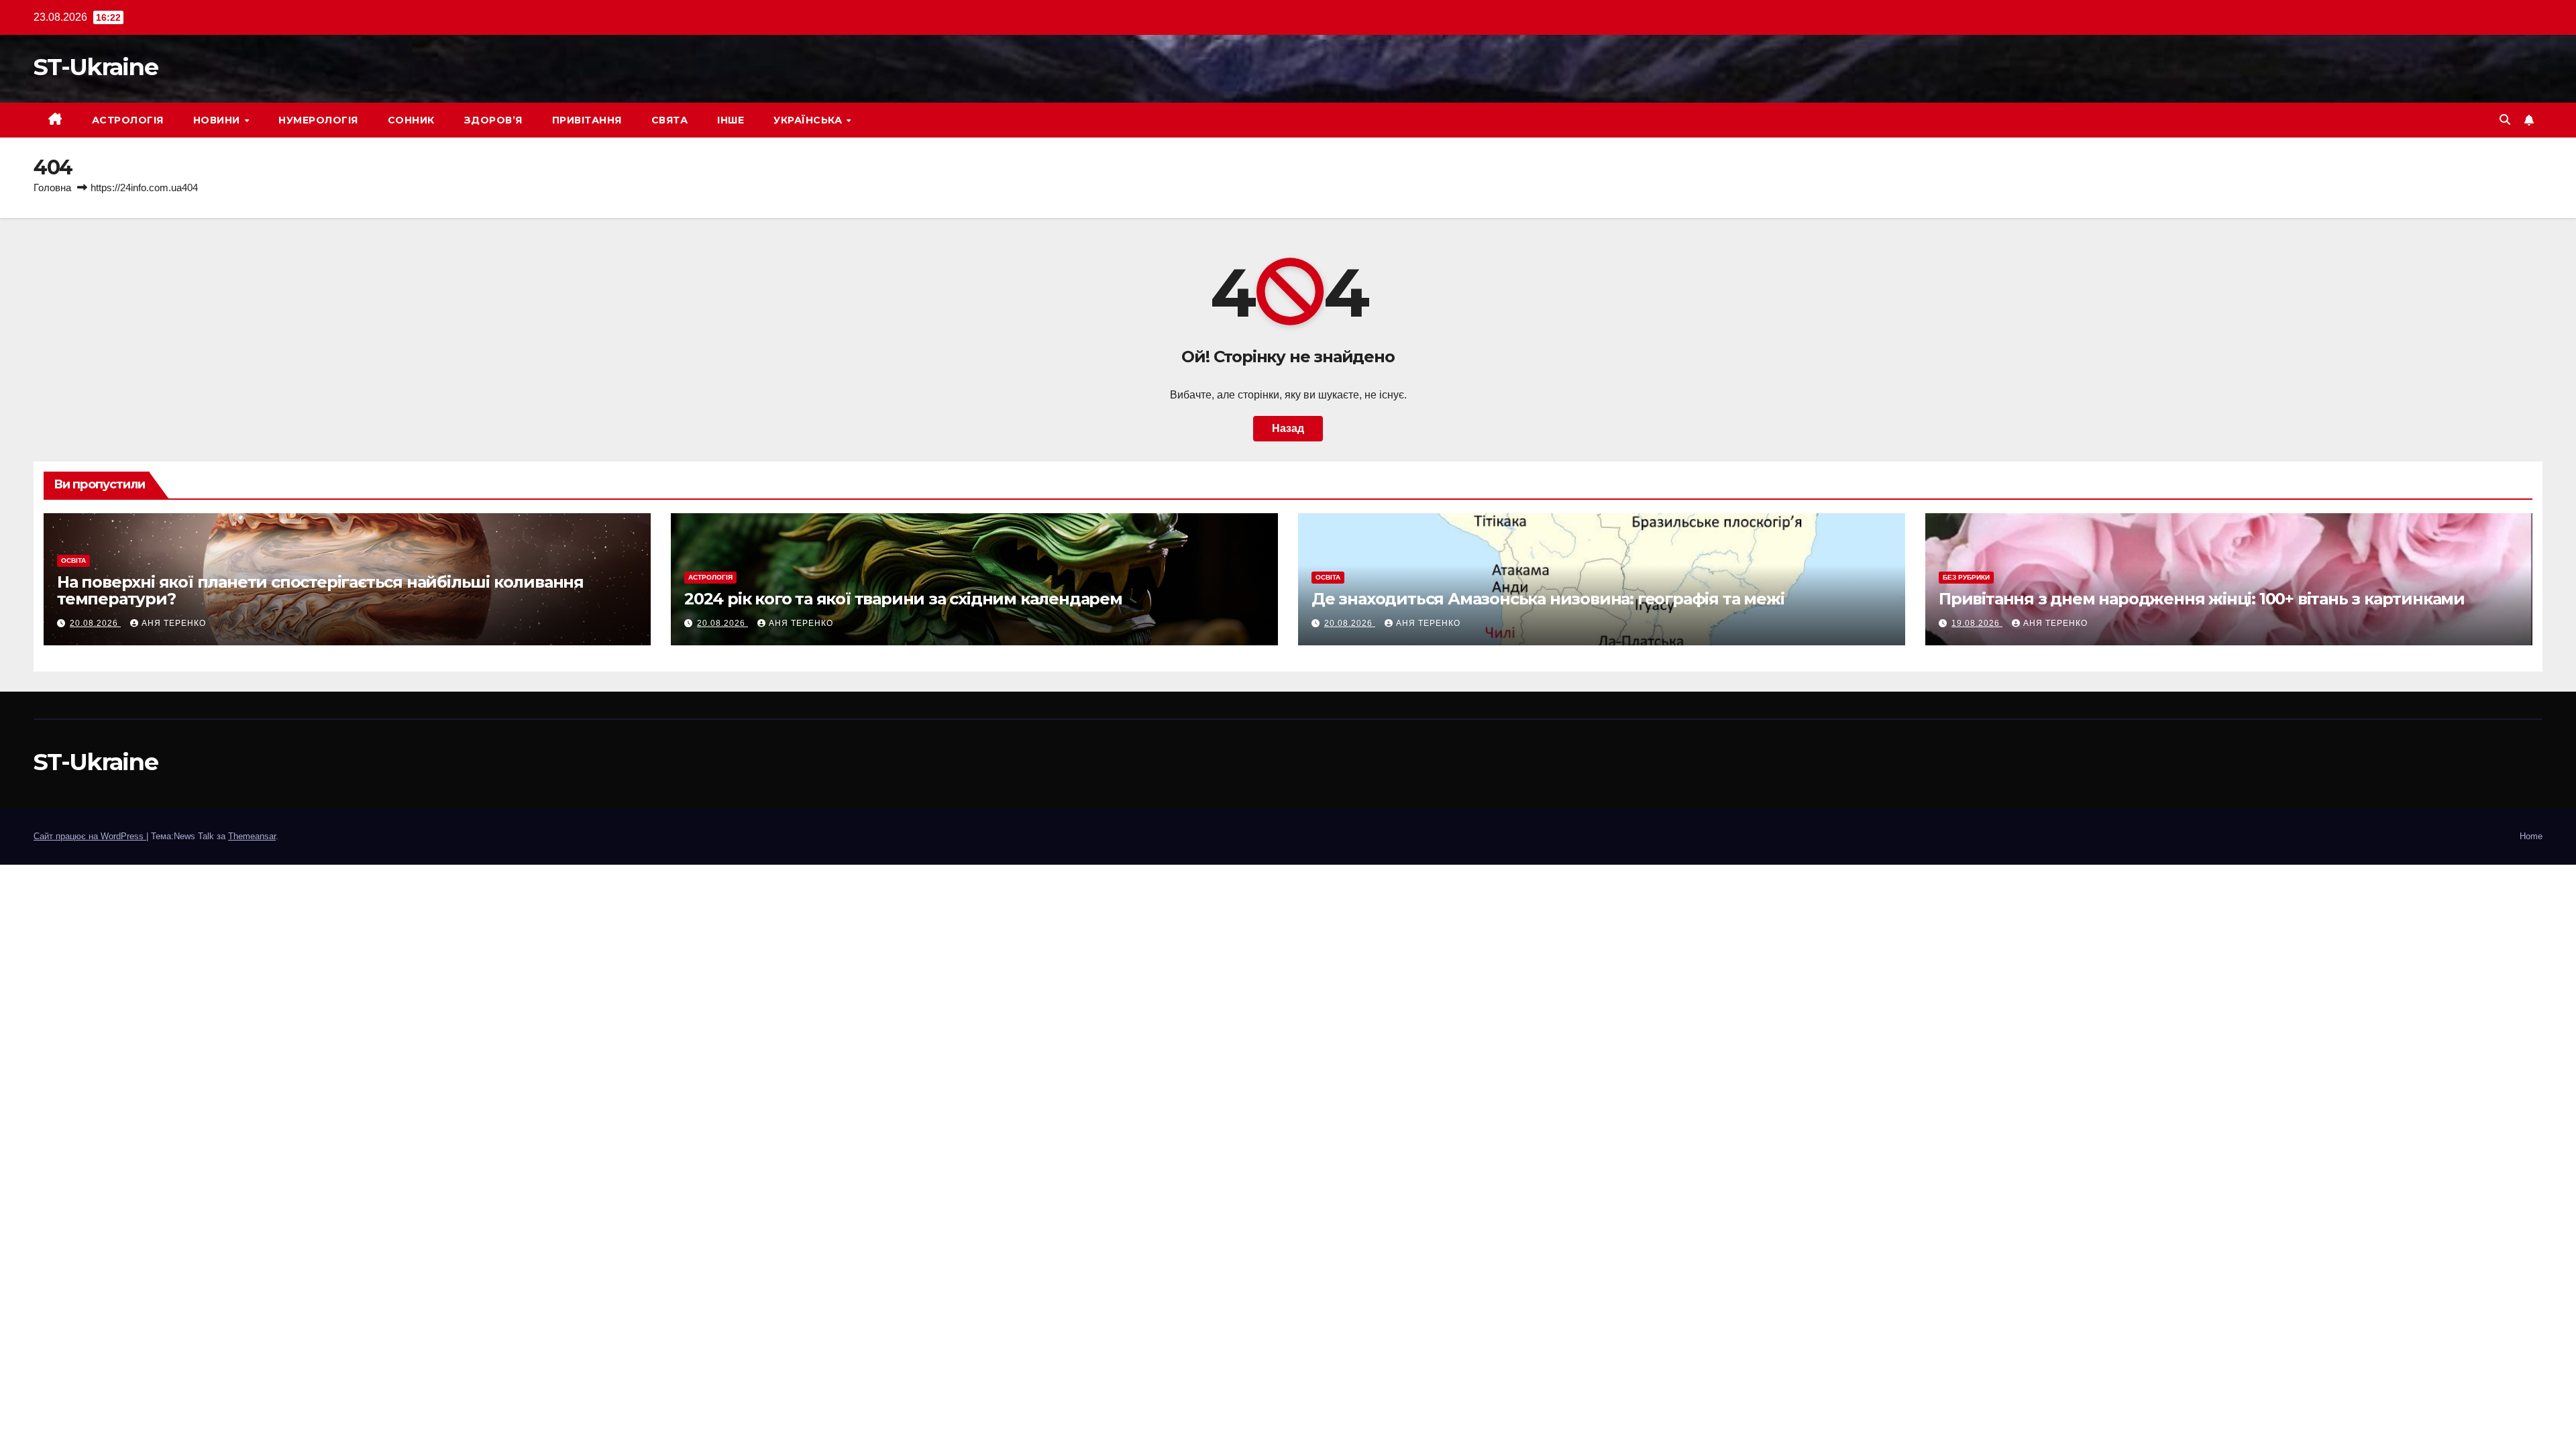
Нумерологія (318, 120)
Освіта (73, 560)
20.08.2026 (95, 623)
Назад (1288, 428)
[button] (2505, 120)
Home (2531, 836)
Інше (731, 120)
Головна (52, 187)
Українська (809, 120)
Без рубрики (1966, 577)
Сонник (411, 120)
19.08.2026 (1977, 623)
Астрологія (128, 120)
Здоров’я (493, 120)
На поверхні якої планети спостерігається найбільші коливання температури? (320, 590)
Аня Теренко (174, 623)
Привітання (587, 120)
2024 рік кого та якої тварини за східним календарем (903, 599)
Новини (218, 120)
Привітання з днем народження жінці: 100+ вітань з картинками (2202, 599)
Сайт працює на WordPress (90, 836)
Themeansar (252, 836)
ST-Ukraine (96, 67)
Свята (670, 120)
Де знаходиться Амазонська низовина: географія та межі (1548, 599)
